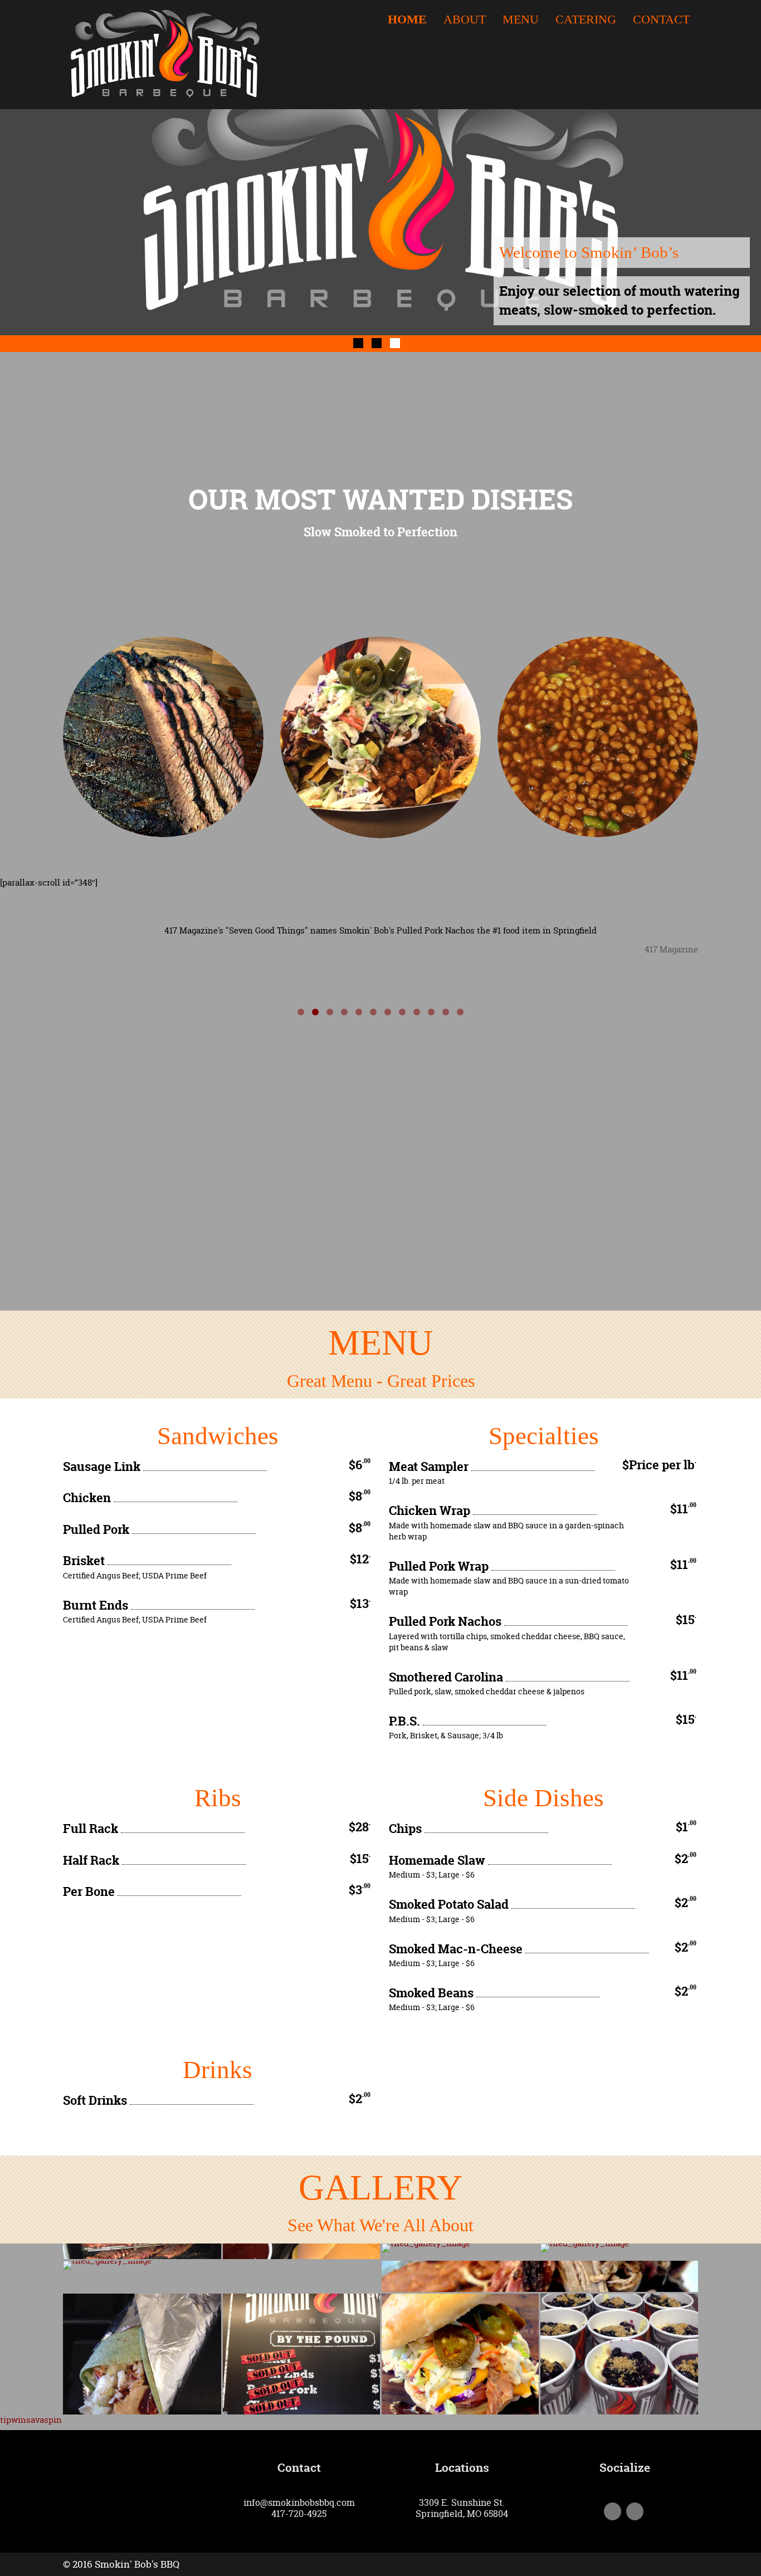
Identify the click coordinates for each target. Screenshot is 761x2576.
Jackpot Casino (380, 564)
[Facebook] (613, 2512)
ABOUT (465, 20)
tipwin (13, 2420)
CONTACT (661, 20)
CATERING (586, 20)
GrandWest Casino (380, 575)
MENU (521, 20)
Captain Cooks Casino (380, 553)
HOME (407, 20)
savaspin (44, 2420)
